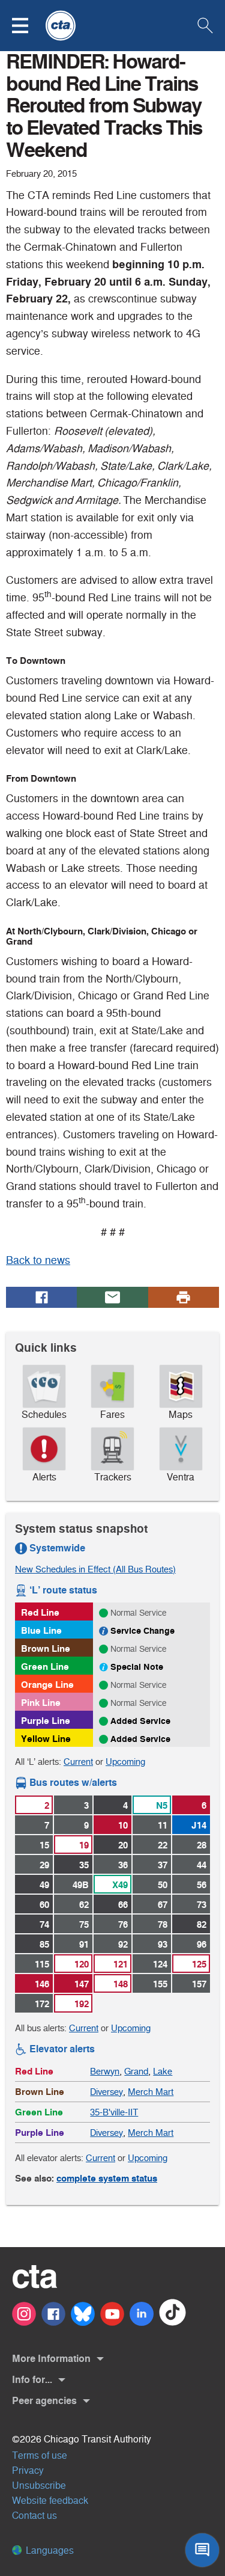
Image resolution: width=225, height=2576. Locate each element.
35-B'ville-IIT (114, 2112)
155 (160, 1984)
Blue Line (41, 1630)
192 (82, 2004)
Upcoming (125, 1762)
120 (82, 1964)
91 (84, 1944)
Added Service (140, 1721)
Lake (163, 2071)
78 (163, 1924)
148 (121, 1984)
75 (84, 1924)
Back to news (38, 1260)
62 (84, 1905)
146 (42, 1984)
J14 (199, 1825)
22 (163, 1845)
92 (123, 1944)
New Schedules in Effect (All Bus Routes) (95, 1569)
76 (123, 1924)
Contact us (34, 2516)
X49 (120, 1885)
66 (123, 1905)
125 (199, 1964)
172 (42, 2004)
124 (160, 1964)
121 (121, 1964)
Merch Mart (151, 2092)
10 (123, 1825)
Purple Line (46, 1721)
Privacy (28, 2470)
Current (78, 1762)
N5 (162, 1805)
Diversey (106, 2092)
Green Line (45, 1667)
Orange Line (47, 1685)
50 (163, 1885)
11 (163, 1825)
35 (84, 1865)
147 (82, 1984)
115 (42, 1964)
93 (163, 1944)
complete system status (107, 2178)
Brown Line (46, 1648)
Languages (49, 2550)
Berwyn (105, 2071)
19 (84, 1845)
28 (202, 1845)
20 (123, 1845)
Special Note (137, 1667)
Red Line (40, 1612)
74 (44, 1924)
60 (44, 1905)
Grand (136, 2071)
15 (44, 1845)
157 (199, 1984)
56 (202, 1885)
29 (44, 1865)
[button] (28, 26)
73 (202, 1905)
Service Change (142, 1631)
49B (81, 1885)
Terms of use (40, 2455)
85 (44, 1944)
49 (44, 1885)
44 (202, 1865)
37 (163, 1865)
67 (163, 1905)
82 (202, 1924)
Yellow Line (46, 1739)
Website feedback (50, 2501)
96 (202, 1944)
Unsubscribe (39, 2486)
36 (123, 1865)
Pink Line (41, 1703)
